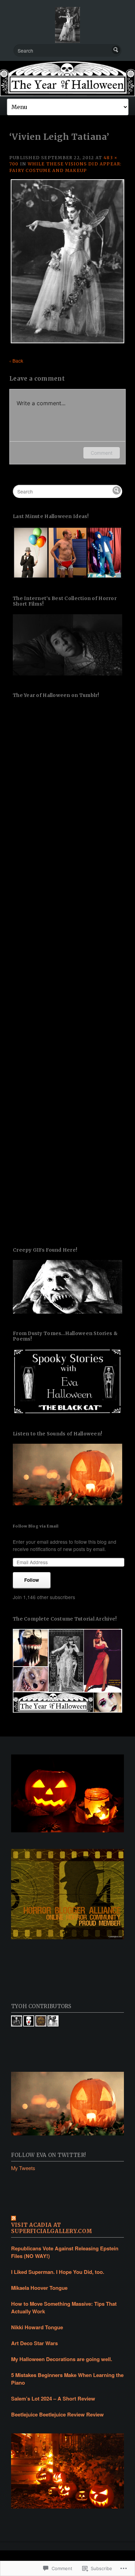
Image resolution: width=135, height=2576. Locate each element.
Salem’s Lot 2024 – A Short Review (53, 2398)
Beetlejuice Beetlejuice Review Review (57, 2414)
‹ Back (16, 361)
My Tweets (23, 2168)
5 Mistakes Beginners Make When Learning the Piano (67, 2379)
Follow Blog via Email (36, 1526)
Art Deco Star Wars (34, 2343)
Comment (102, 453)
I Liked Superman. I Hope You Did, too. (58, 2272)
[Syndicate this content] (68, 2219)
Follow (32, 1580)
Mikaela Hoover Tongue (39, 2288)
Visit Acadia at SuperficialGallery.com (52, 2228)
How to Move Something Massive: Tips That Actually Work (64, 2307)
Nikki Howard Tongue (37, 2327)
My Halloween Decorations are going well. (62, 2359)
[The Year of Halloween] (67, 79)
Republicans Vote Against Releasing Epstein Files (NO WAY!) (65, 2252)
